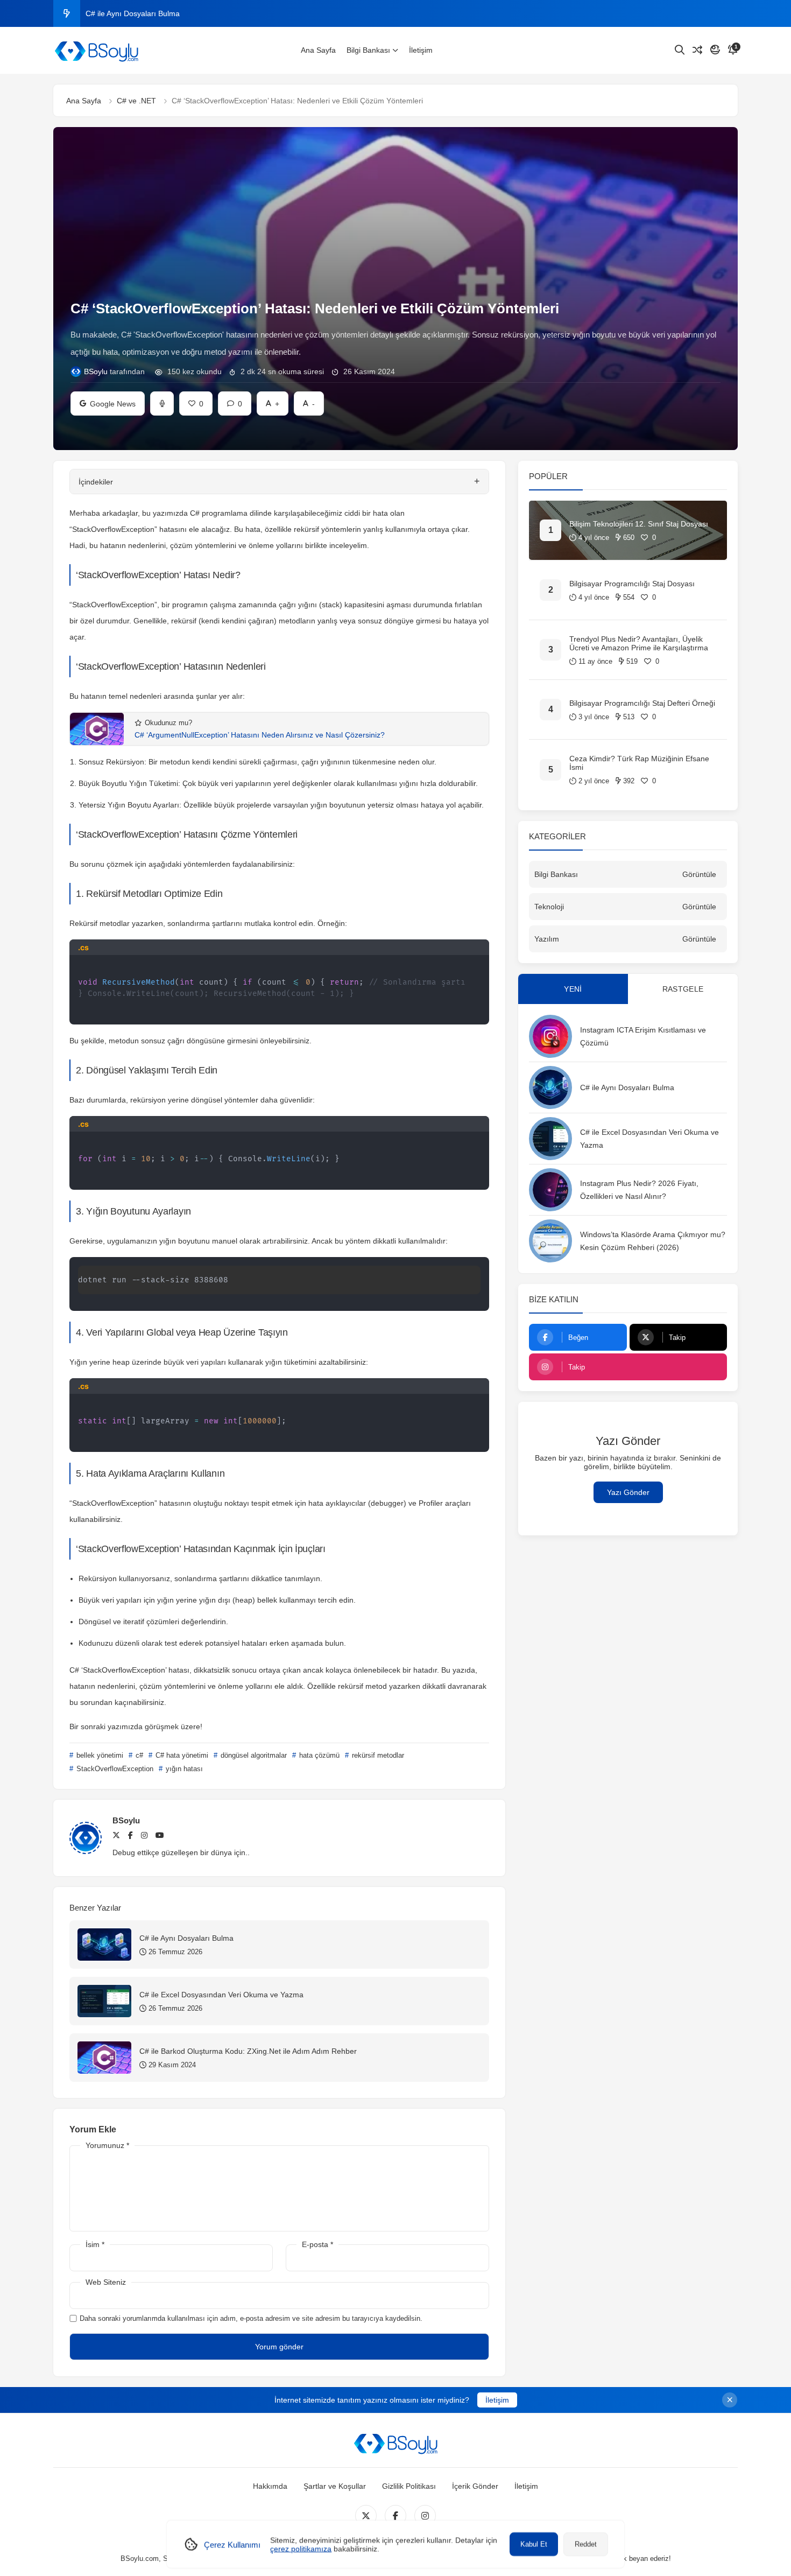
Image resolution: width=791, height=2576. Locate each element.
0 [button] (235, 400)
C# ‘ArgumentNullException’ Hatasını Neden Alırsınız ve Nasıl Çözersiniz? (260, 735)
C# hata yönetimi (181, 1755)
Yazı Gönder (628, 1492)
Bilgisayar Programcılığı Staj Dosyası (632, 584)
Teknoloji (549, 907)
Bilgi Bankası (368, 50)
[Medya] (366, 2516)
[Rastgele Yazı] (697, 50)
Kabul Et (534, 2544)
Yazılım (547, 939)
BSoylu (96, 371)
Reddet (586, 2544)
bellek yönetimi (99, 1755)
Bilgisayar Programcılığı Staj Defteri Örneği (642, 703)
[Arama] (680, 50)
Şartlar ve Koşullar (335, 2486)
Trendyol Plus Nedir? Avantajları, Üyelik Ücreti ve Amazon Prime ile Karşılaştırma (639, 643)
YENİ (573, 989)
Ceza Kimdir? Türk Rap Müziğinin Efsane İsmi (639, 763)
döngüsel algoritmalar (253, 1755)
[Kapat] (730, 2400)
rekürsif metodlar (377, 1755)
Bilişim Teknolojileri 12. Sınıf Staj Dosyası (639, 524)
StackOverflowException (114, 1769)
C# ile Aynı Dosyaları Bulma (627, 1087)
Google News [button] (108, 400)
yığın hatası (183, 1769)
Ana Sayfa (318, 50)
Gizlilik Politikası (409, 2486)
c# (138, 1755)
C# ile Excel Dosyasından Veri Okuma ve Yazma (168, 13)
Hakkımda (270, 2486)
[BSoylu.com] (96, 51)
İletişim (421, 50)
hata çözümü (318, 1755)
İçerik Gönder (475, 2486)
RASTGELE (683, 989)
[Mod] (715, 50)
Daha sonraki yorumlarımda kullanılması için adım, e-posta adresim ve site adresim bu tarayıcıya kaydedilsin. (251, 2318)
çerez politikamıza (301, 2549)
